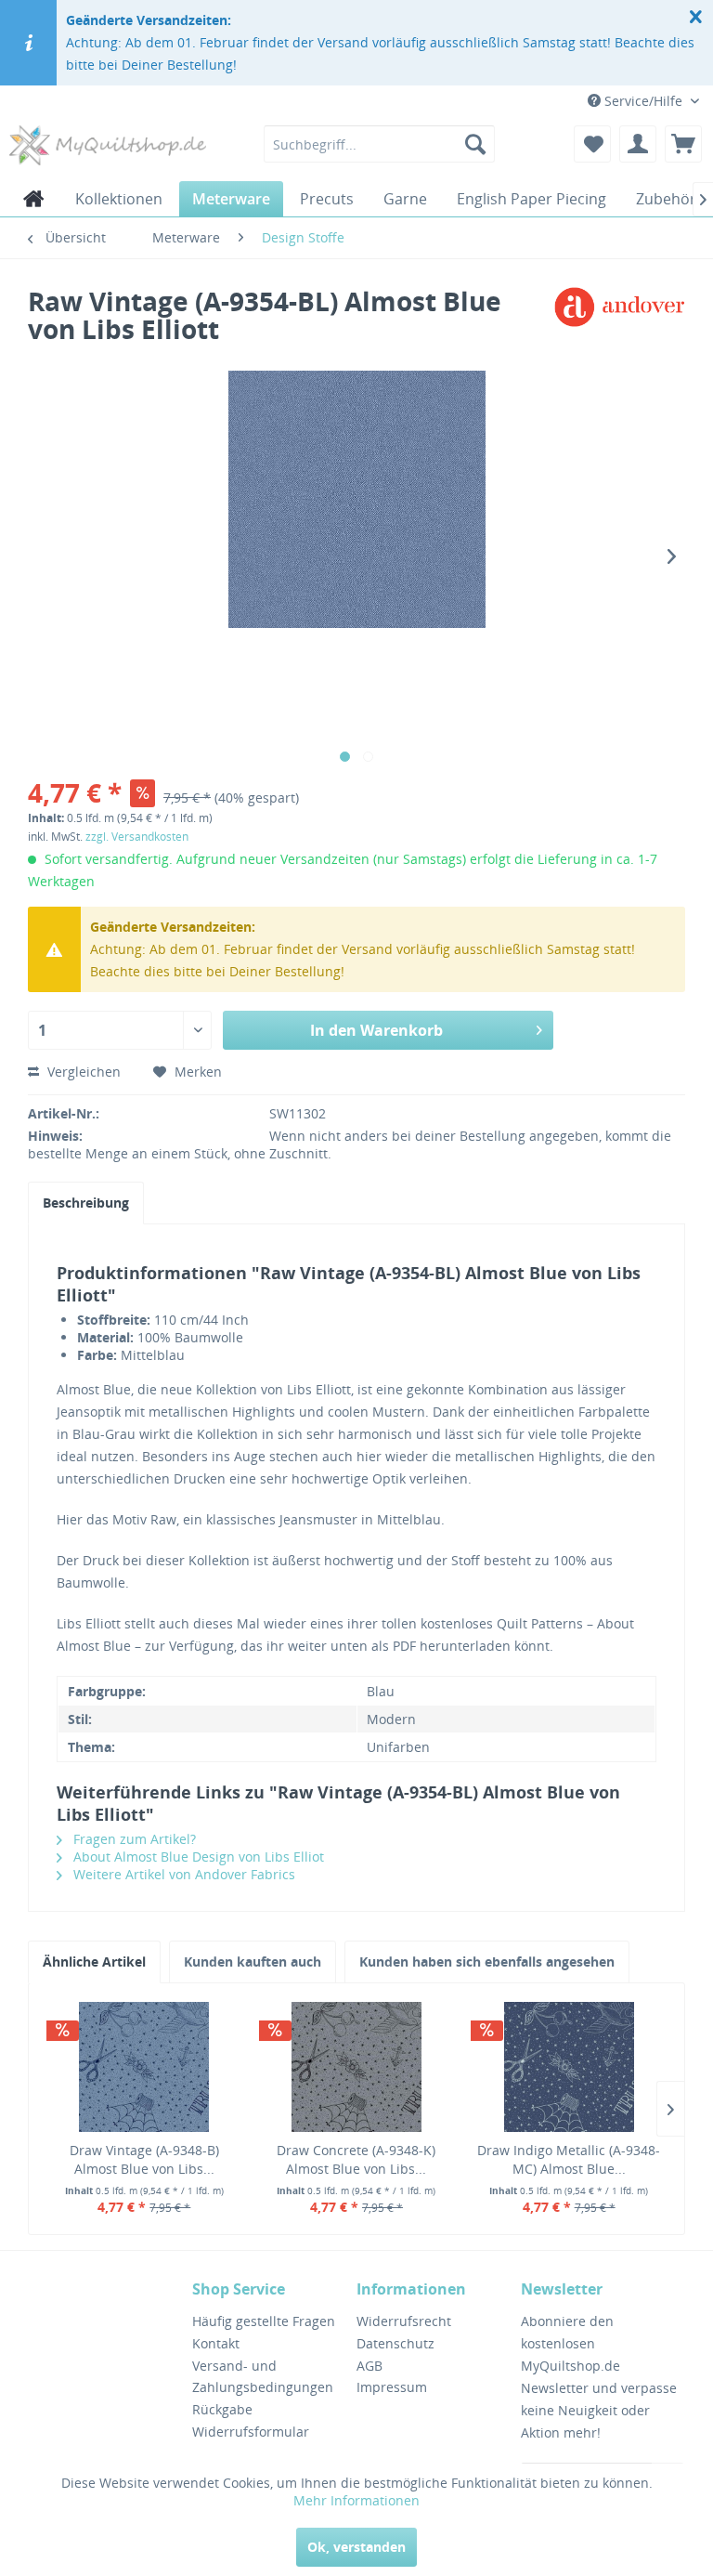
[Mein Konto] (638, 144)
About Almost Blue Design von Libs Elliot (197, 1857)
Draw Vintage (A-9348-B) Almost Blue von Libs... (144, 2159)
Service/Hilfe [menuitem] (643, 101)
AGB (369, 2366)
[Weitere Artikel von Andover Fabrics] (619, 320)
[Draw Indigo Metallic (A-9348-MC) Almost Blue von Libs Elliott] (569, 2067)
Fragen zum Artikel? (133, 1839)
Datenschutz (395, 2343)
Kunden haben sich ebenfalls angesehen (487, 1961)
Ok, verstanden (356, 2547)
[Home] (34, 199)
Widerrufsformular (251, 2432)
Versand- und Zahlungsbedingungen (263, 2377)
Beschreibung (86, 1203)
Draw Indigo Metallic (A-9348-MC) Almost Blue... (569, 2159)
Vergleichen (82, 1072)
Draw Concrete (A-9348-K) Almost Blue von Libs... (356, 2159)
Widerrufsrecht (404, 2321)
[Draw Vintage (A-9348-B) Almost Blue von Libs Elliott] (144, 2067)
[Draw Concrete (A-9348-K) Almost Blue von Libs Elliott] (357, 2067)
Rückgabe (222, 2409)
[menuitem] (380, 144)
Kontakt (216, 2343)
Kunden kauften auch (253, 1961)
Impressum (392, 2387)
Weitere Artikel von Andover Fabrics (182, 1874)
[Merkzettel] (592, 144)
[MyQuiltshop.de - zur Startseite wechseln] (108, 149)
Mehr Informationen (356, 2500)
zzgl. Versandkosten (137, 837)
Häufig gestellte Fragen (264, 2321)
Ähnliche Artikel (94, 1961)
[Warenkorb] (683, 144)
